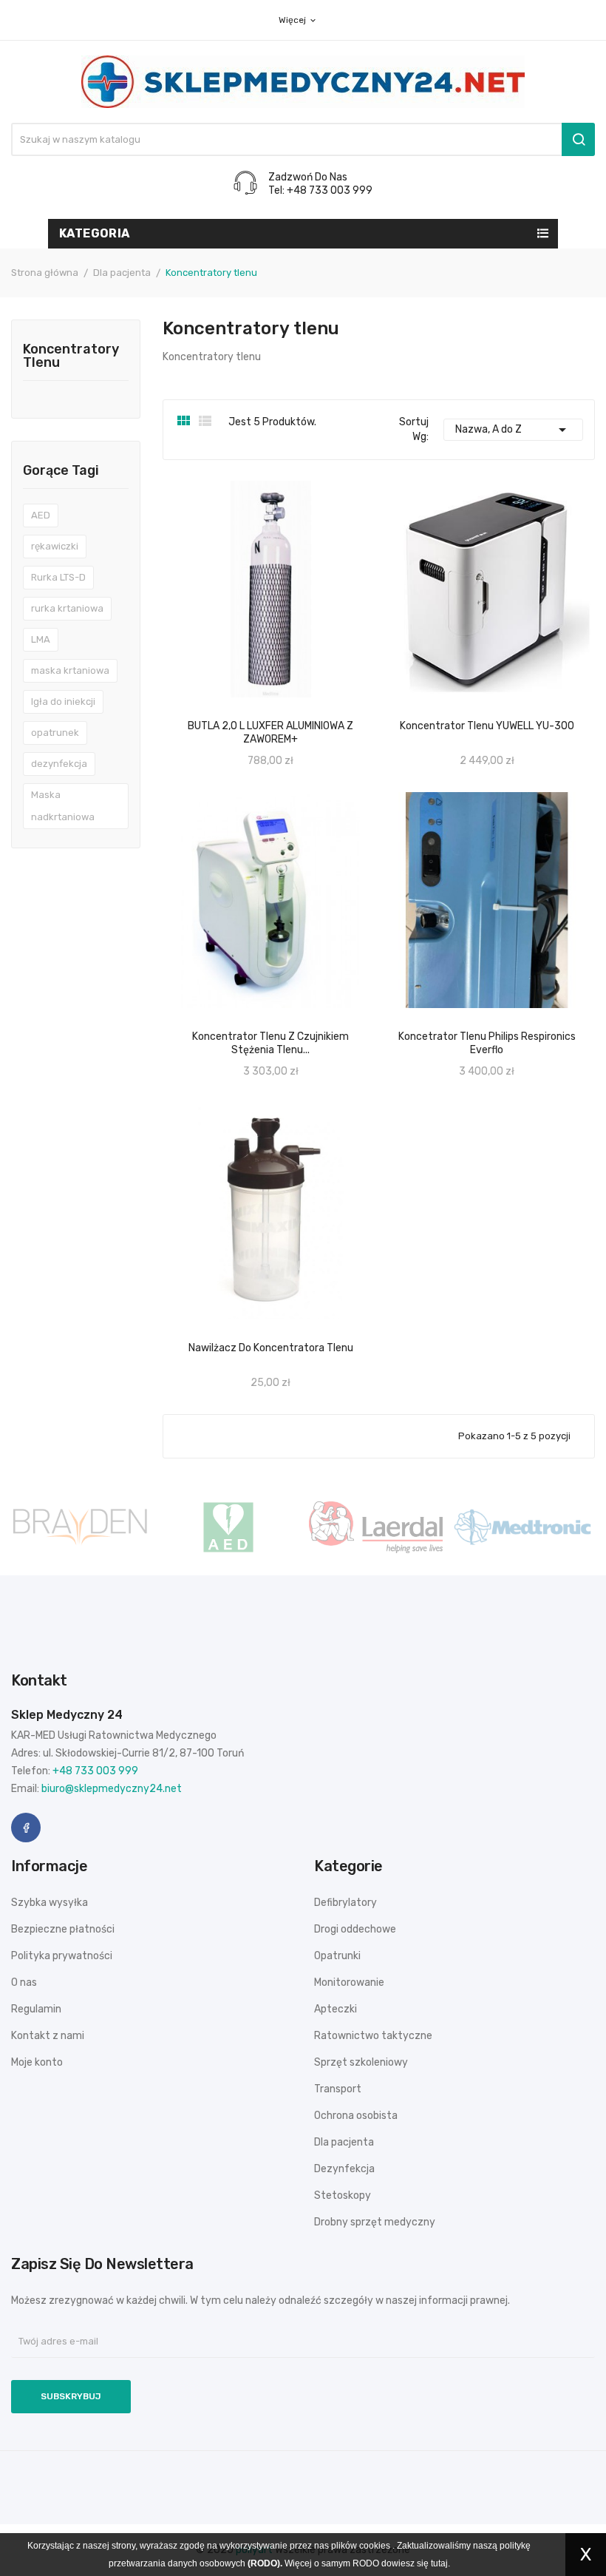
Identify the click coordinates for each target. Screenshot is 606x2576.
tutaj (439, 2563)
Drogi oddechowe (355, 1929)
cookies (375, 2546)
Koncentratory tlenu (71, 356)
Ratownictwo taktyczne (373, 2036)
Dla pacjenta (344, 2142)
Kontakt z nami (48, 2036)
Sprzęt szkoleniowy (361, 2062)
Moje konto (37, 2062)
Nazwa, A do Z (513, 430)
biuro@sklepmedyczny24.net (112, 1789)
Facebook (26, 1828)
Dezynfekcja (344, 2169)
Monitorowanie (349, 1982)
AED (41, 515)
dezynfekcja (59, 764)
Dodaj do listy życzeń (503, 709)
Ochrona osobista (356, 2116)
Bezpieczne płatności (63, 1929)
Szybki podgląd (471, 709)
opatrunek (55, 733)
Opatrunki (337, 1956)
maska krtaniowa (70, 670)
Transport (338, 2089)
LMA (41, 639)
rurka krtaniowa (67, 608)
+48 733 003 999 (95, 1771)
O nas (24, 1982)
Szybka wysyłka (50, 1903)
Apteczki (336, 2009)
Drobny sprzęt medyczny (375, 2222)
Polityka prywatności (62, 1956)
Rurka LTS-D (58, 577)
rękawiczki (55, 546)
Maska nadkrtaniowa (63, 806)
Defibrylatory (345, 1903)
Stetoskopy (343, 2195)
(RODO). (265, 2563)
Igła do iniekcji (63, 702)
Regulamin (36, 2009)
